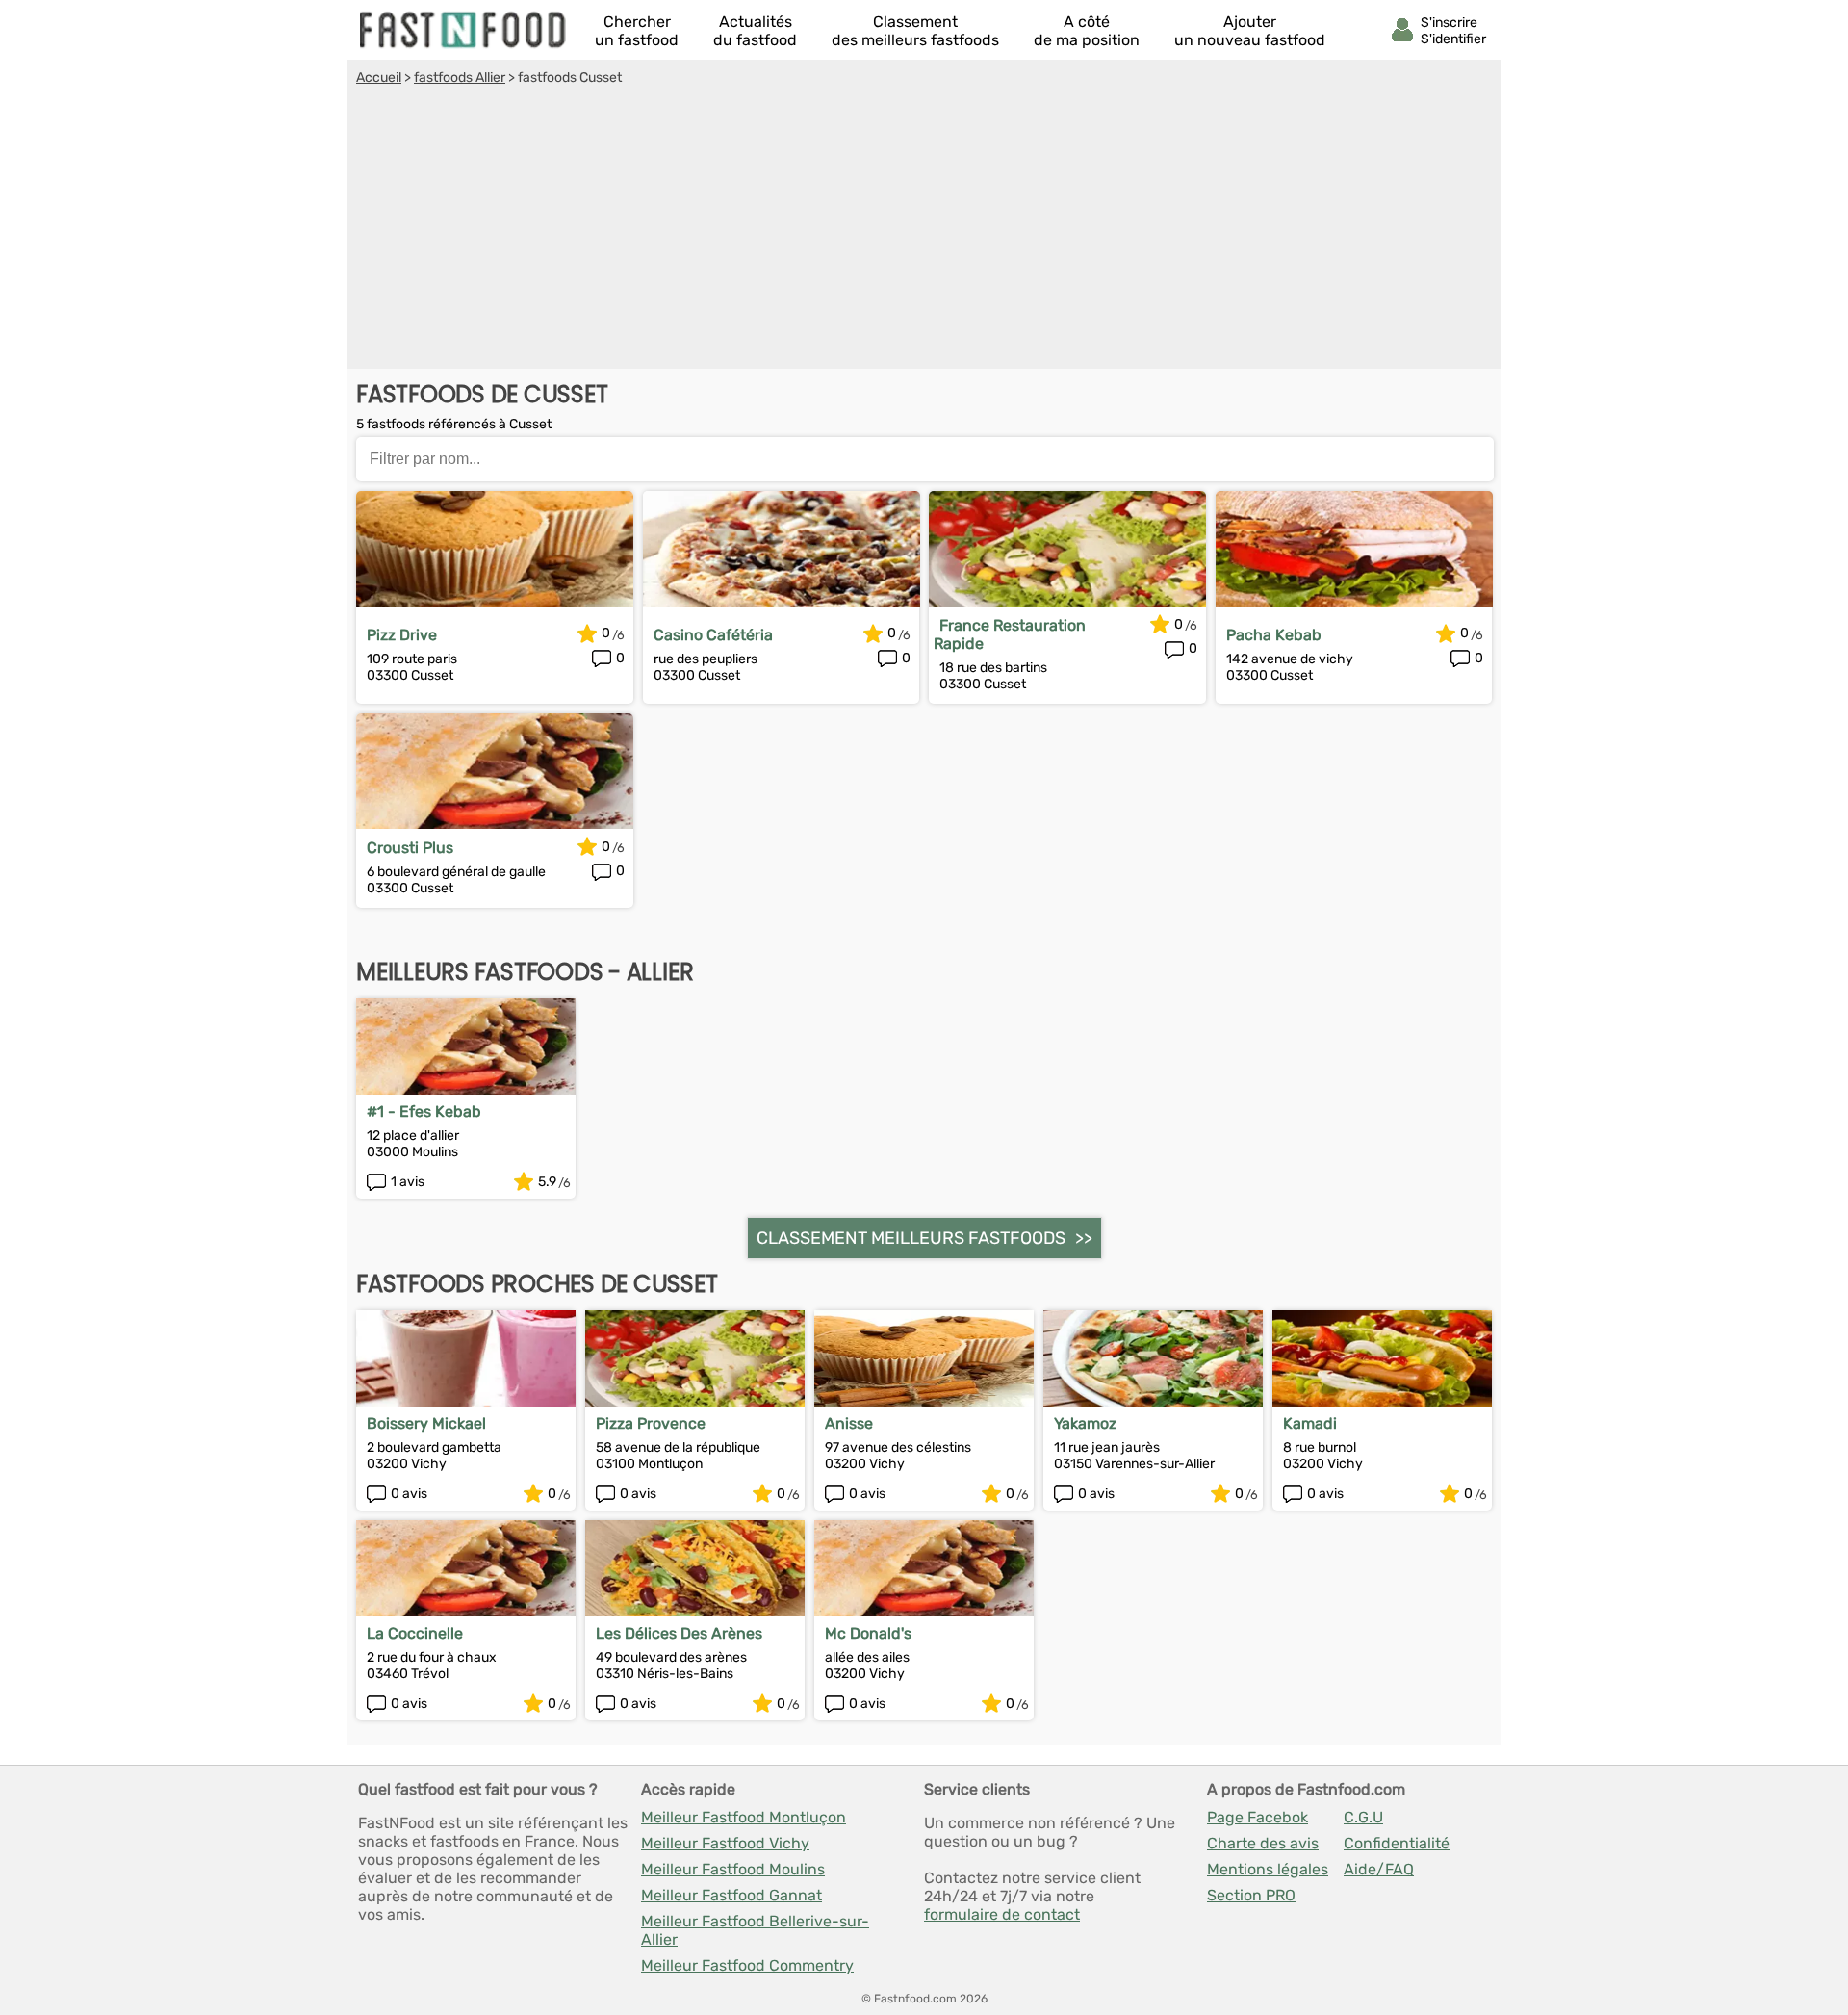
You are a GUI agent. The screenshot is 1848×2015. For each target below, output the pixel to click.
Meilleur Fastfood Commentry (747, 1965)
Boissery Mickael (426, 1423)
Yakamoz (1085, 1423)
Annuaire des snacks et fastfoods (464, 30)
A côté (1087, 31)
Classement (915, 31)
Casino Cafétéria (713, 635)
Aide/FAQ (1379, 1869)
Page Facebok (1258, 1817)
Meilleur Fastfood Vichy (725, 1843)
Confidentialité (1397, 1843)
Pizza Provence (651, 1423)
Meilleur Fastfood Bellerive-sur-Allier (755, 1930)
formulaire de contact (1002, 1914)
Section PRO (1251, 1895)
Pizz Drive (402, 635)
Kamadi (1310, 1423)
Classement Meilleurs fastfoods (911, 1238)
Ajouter (1250, 31)
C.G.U (1363, 1817)
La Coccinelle (415, 1633)
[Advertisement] (924, 230)
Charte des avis (1263, 1843)
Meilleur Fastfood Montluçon (744, 1817)
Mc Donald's (868, 1633)
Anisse (849, 1423)
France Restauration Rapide (1010, 634)
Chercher (637, 31)
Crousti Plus (410, 848)
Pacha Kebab (1274, 635)
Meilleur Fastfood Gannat (731, 1895)
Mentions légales (1268, 1869)
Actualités (755, 31)
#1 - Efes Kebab (424, 1111)
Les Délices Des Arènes (679, 1633)
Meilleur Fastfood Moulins (733, 1869)
